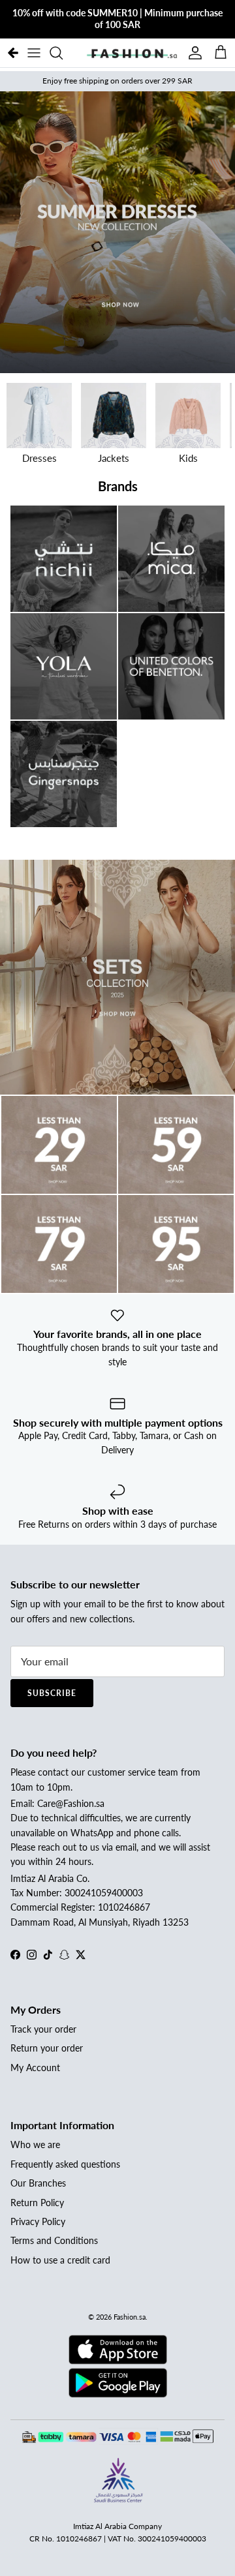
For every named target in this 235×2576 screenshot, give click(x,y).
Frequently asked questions (65, 2164)
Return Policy (37, 2203)
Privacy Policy (38, 2221)
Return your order (47, 2048)
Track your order (43, 2029)
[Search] (63, 53)
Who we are (35, 2144)
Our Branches (38, 2183)
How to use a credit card (60, 2260)
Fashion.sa (130, 2317)
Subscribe (52, 1693)
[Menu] (34, 53)
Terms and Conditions (54, 2240)
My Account (35, 2068)
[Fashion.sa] (132, 53)
